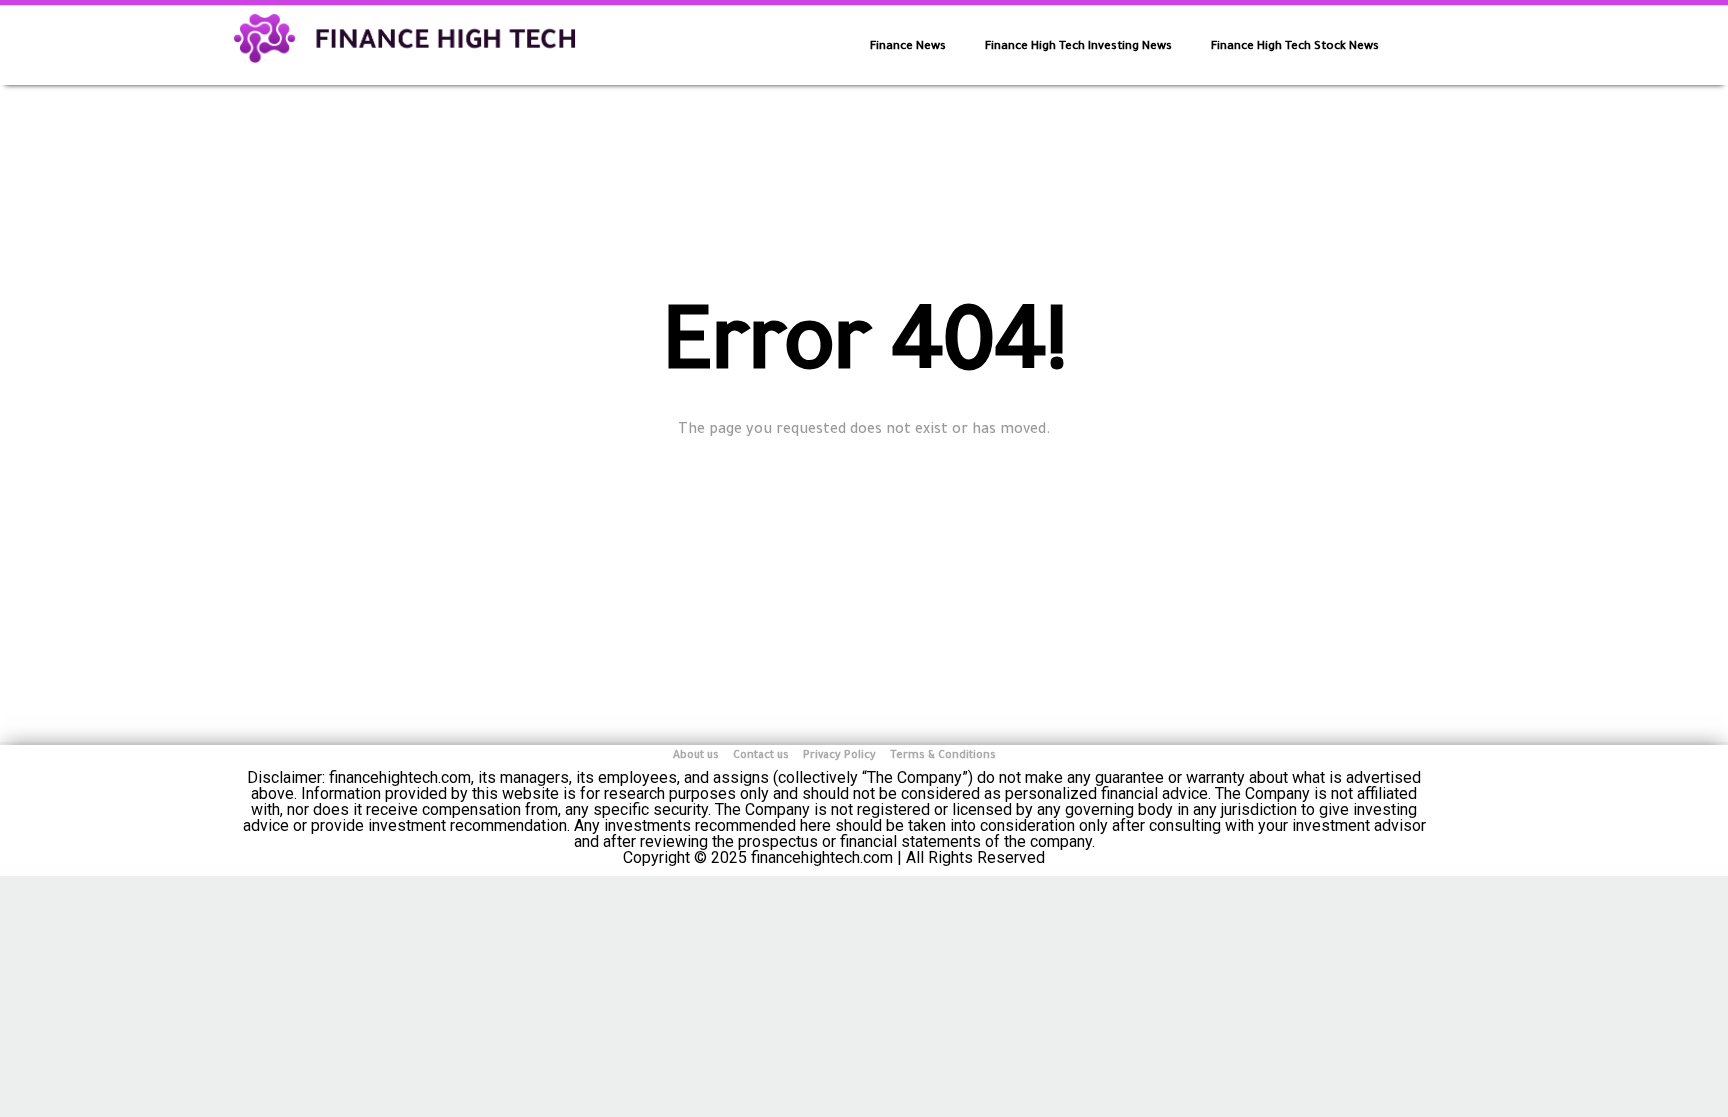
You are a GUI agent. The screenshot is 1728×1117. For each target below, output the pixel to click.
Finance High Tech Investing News (1078, 47)
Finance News (908, 47)
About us (696, 756)
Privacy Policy (839, 756)
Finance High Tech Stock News (1295, 47)
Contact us (761, 756)
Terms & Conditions (943, 756)
